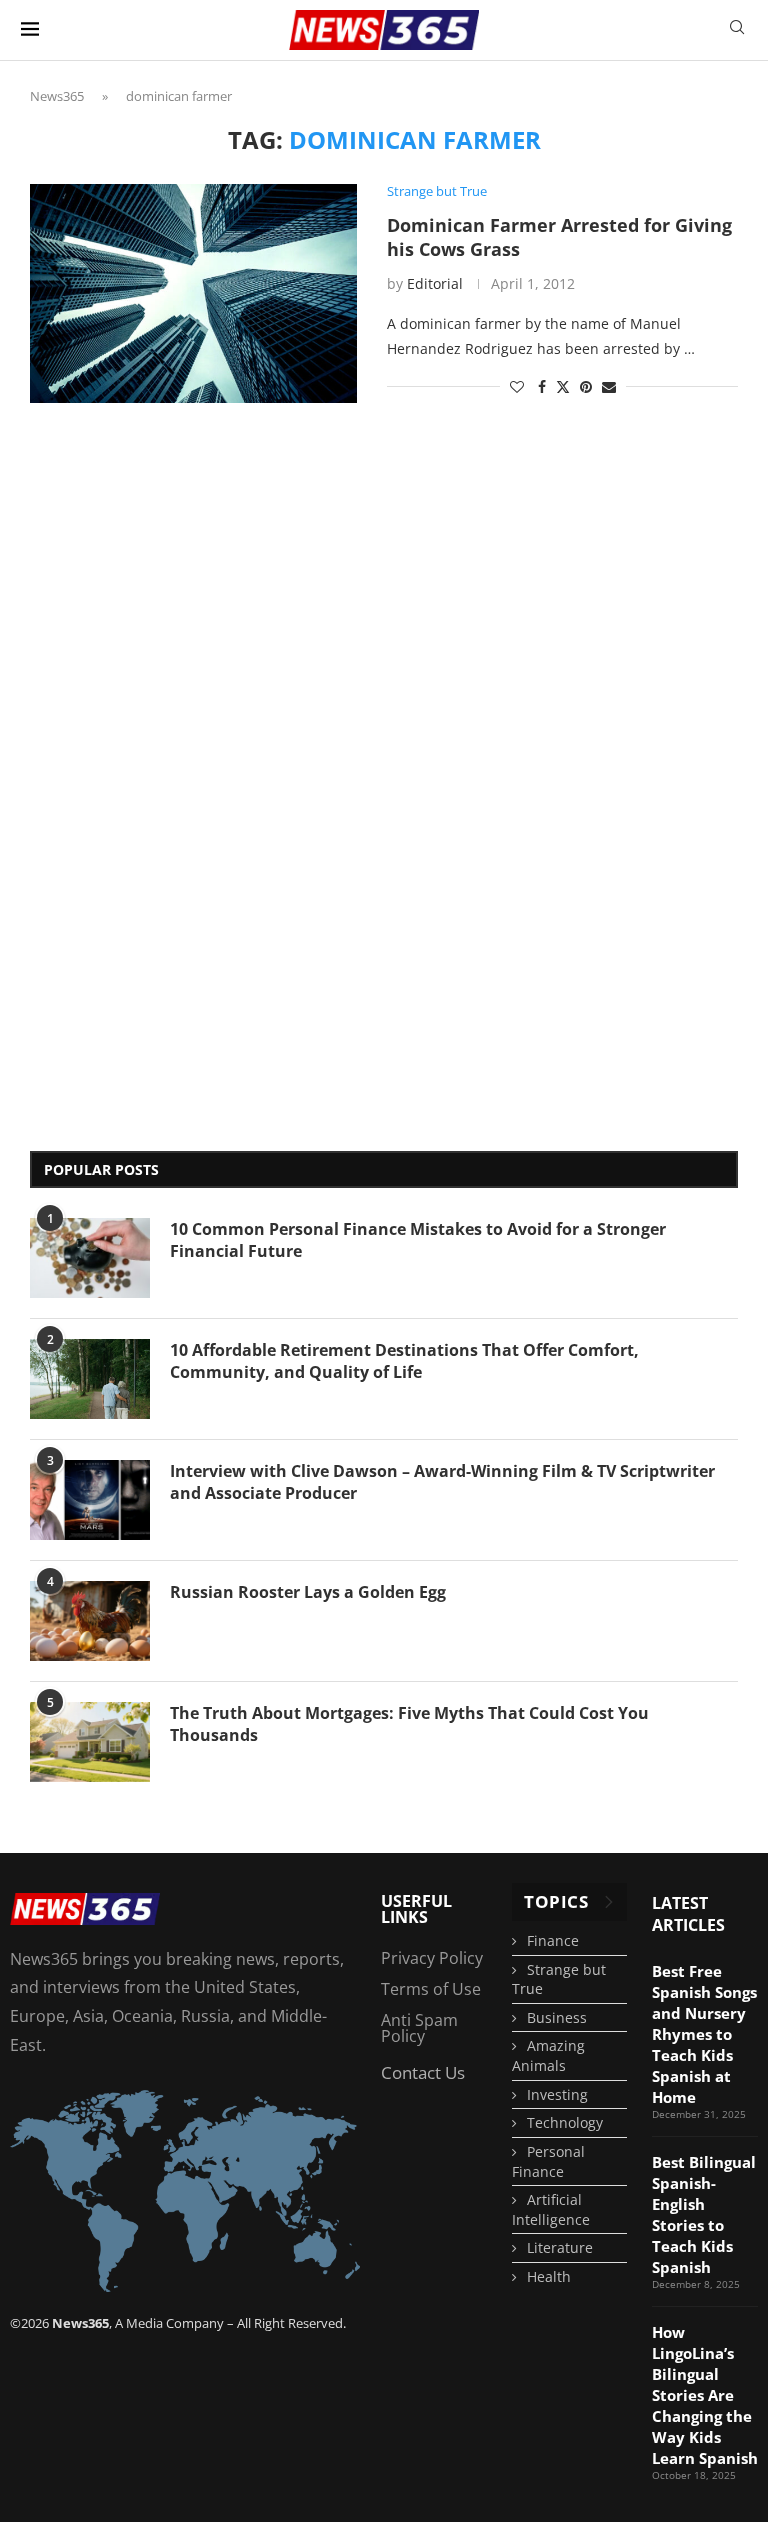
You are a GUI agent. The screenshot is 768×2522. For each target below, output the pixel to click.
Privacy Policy (432, 1958)
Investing (557, 2094)
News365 (57, 96)
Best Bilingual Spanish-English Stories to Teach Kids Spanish (704, 2214)
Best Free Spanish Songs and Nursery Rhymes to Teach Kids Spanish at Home (704, 2034)
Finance (553, 1940)
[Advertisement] (110, 804)
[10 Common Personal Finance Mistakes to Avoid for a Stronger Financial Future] (90, 1258)
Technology (565, 2122)
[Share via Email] (609, 386)
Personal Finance (548, 2161)
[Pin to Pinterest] (586, 386)
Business (557, 2017)
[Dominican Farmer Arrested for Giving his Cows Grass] (193, 293)
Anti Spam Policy (419, 2028)
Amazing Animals (548, 2055)
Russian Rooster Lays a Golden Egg (308, 1592)
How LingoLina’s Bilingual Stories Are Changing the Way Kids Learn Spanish (705, 2395)
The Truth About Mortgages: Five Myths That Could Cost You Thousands (409, 1724)
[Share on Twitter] (563, 386)
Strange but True (559, 1979)
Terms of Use (431, 1989)
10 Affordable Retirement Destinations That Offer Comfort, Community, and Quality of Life (404, 1361)
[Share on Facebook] (542, 386)
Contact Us (423, 2072)
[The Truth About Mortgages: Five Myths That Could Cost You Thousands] (90, 1742)
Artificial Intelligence (551, 2209)
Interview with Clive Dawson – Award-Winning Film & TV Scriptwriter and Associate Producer (442, 1482)
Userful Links (416, 1909)
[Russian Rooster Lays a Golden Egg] (90, 1621)
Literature (560, 2247)
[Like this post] (517, 386)
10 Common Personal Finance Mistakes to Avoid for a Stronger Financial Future (418, 1240)
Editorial (435, 283)
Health (549, 2276)
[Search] (737, 29)
